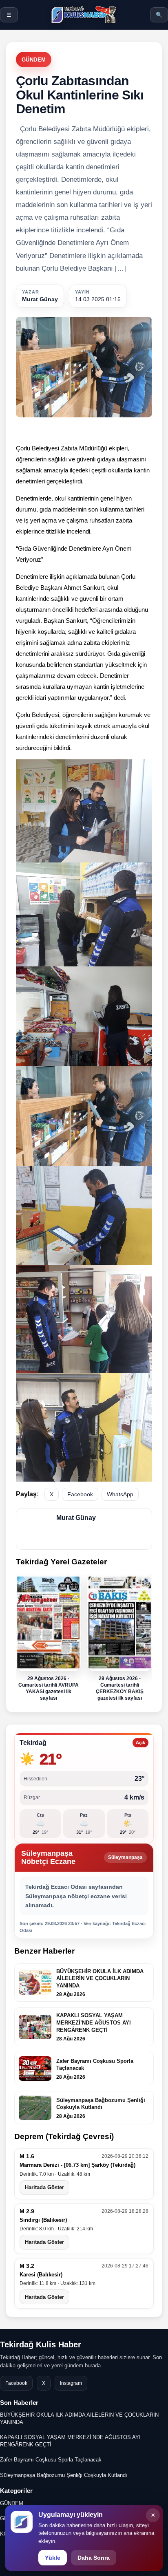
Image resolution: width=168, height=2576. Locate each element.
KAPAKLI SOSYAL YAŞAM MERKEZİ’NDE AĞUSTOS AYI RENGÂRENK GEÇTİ (70, 2441)
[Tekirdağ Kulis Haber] (84, 15)
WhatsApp (120, 1494)
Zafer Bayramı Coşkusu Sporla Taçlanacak (51, 2460)
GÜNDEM (34, 60)
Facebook (80, 1494)
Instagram (71, 2383)
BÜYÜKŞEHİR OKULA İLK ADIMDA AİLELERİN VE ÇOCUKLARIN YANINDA (79, 2418)
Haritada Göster (44, 2187)
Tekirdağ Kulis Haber (41, 2344)
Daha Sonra (94, 2558)
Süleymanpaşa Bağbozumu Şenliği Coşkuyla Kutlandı (64, 2475)
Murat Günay (40, 299)
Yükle (53, 2558)
